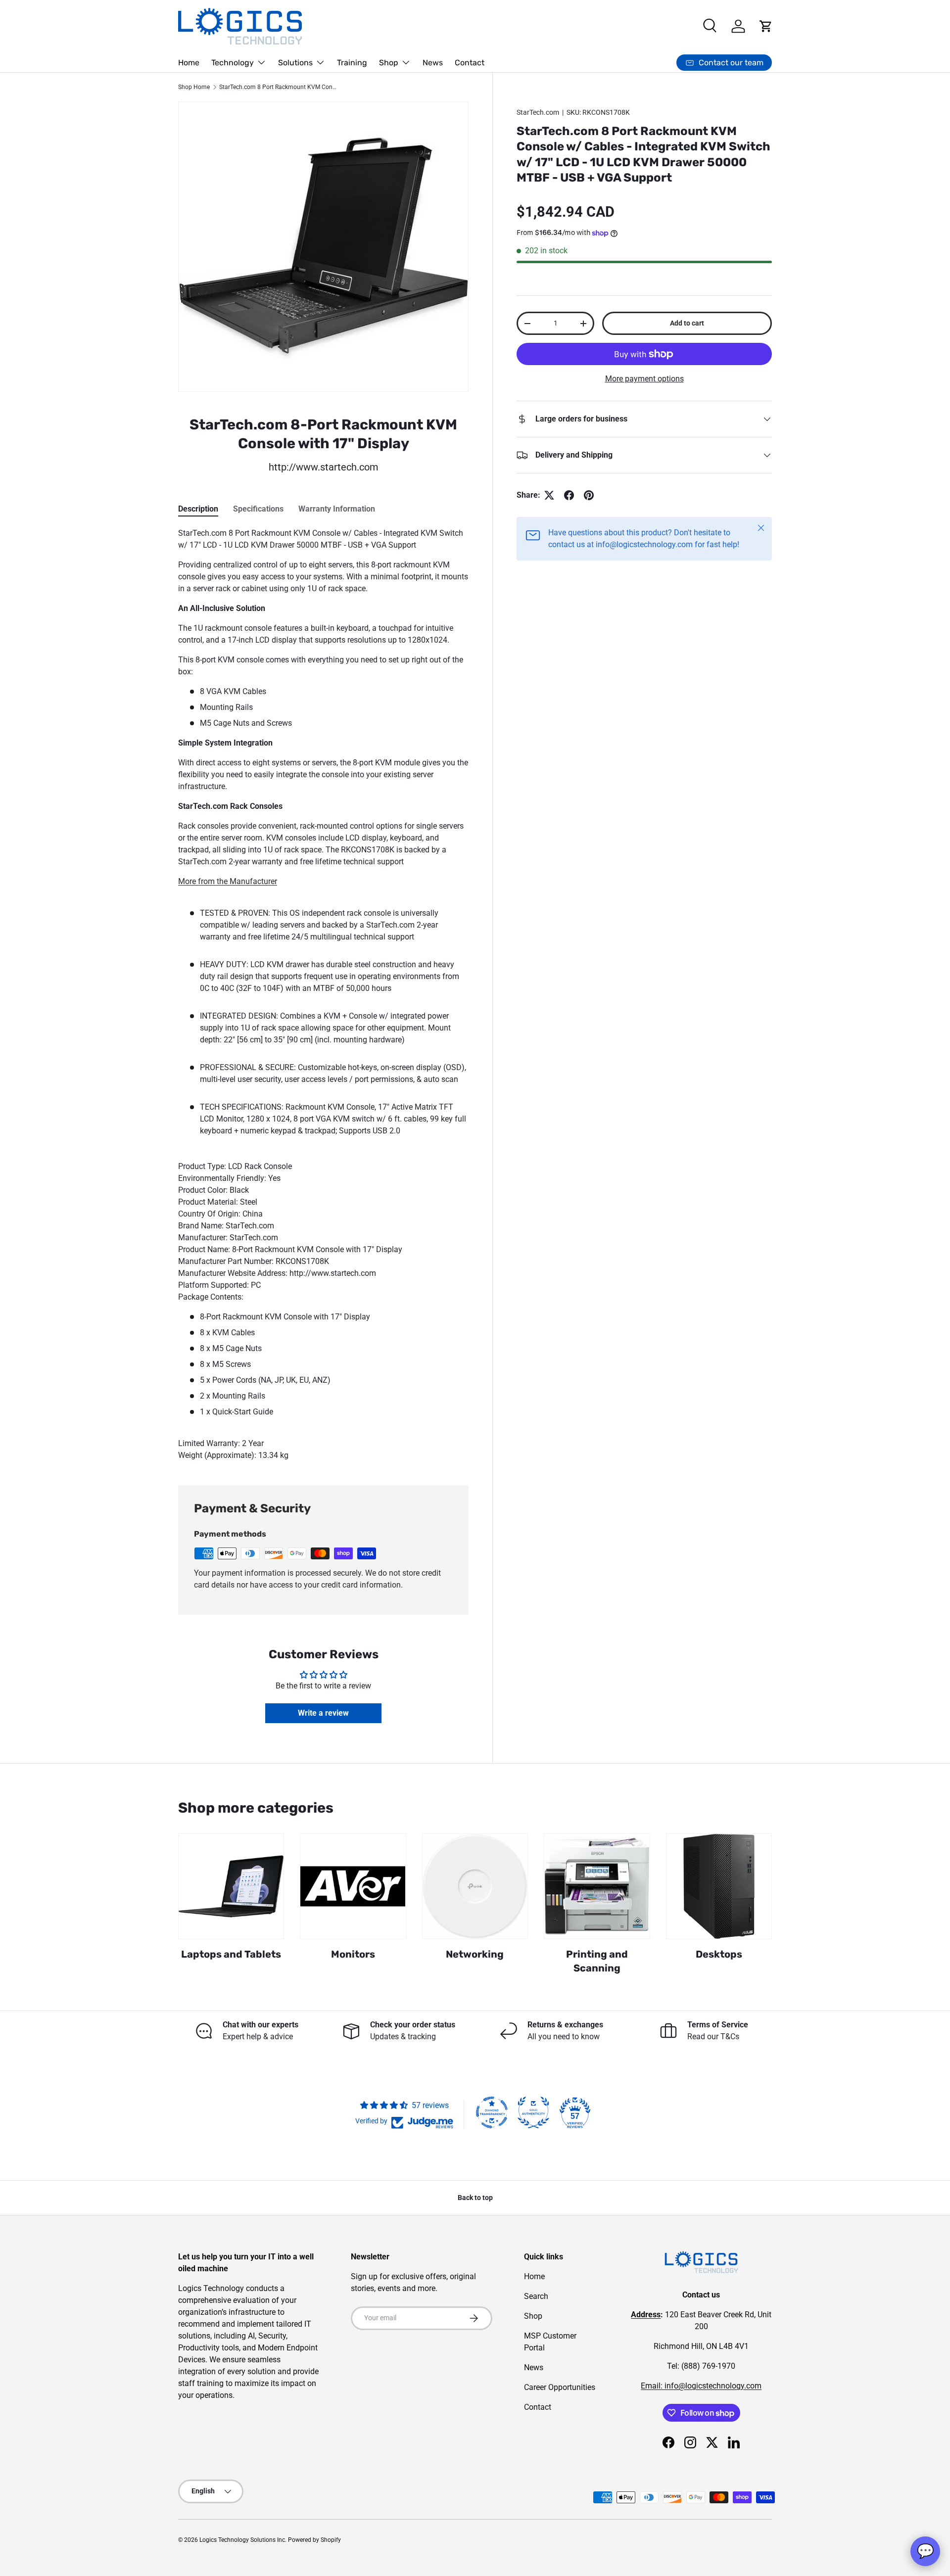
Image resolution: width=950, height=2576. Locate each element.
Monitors (353, 1954)
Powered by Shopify (314, 2540)
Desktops (719, 1954)
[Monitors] (353, 1886)
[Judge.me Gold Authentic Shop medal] (533, 2112)
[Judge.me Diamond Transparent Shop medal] (492, 2112)
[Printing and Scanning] (597, 1886)
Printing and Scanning (597, 1961)
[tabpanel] (323, 994)
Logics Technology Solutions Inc (242, 2540)
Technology (233, 63)
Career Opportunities (560, 2387)
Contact (470, 63)
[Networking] (475, 1886)
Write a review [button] (323, 1713)
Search (536, 2296)
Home (189, 63)
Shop (389, 63)
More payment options (644, 379)
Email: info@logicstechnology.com (701, 2386)
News (433, 63)
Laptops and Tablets (231, 1954)
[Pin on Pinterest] (589, 495)
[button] (766, 26)
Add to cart (687, 323)
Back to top (475, 2198)
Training (352, 63)
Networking (475, 1954)
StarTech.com (538, 112)
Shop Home (194, 87)
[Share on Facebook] (569, 495)
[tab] (198, 509)
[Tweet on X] (549, 495)
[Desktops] (719, 1886)
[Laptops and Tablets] (231, 1886)
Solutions (295, 63)
